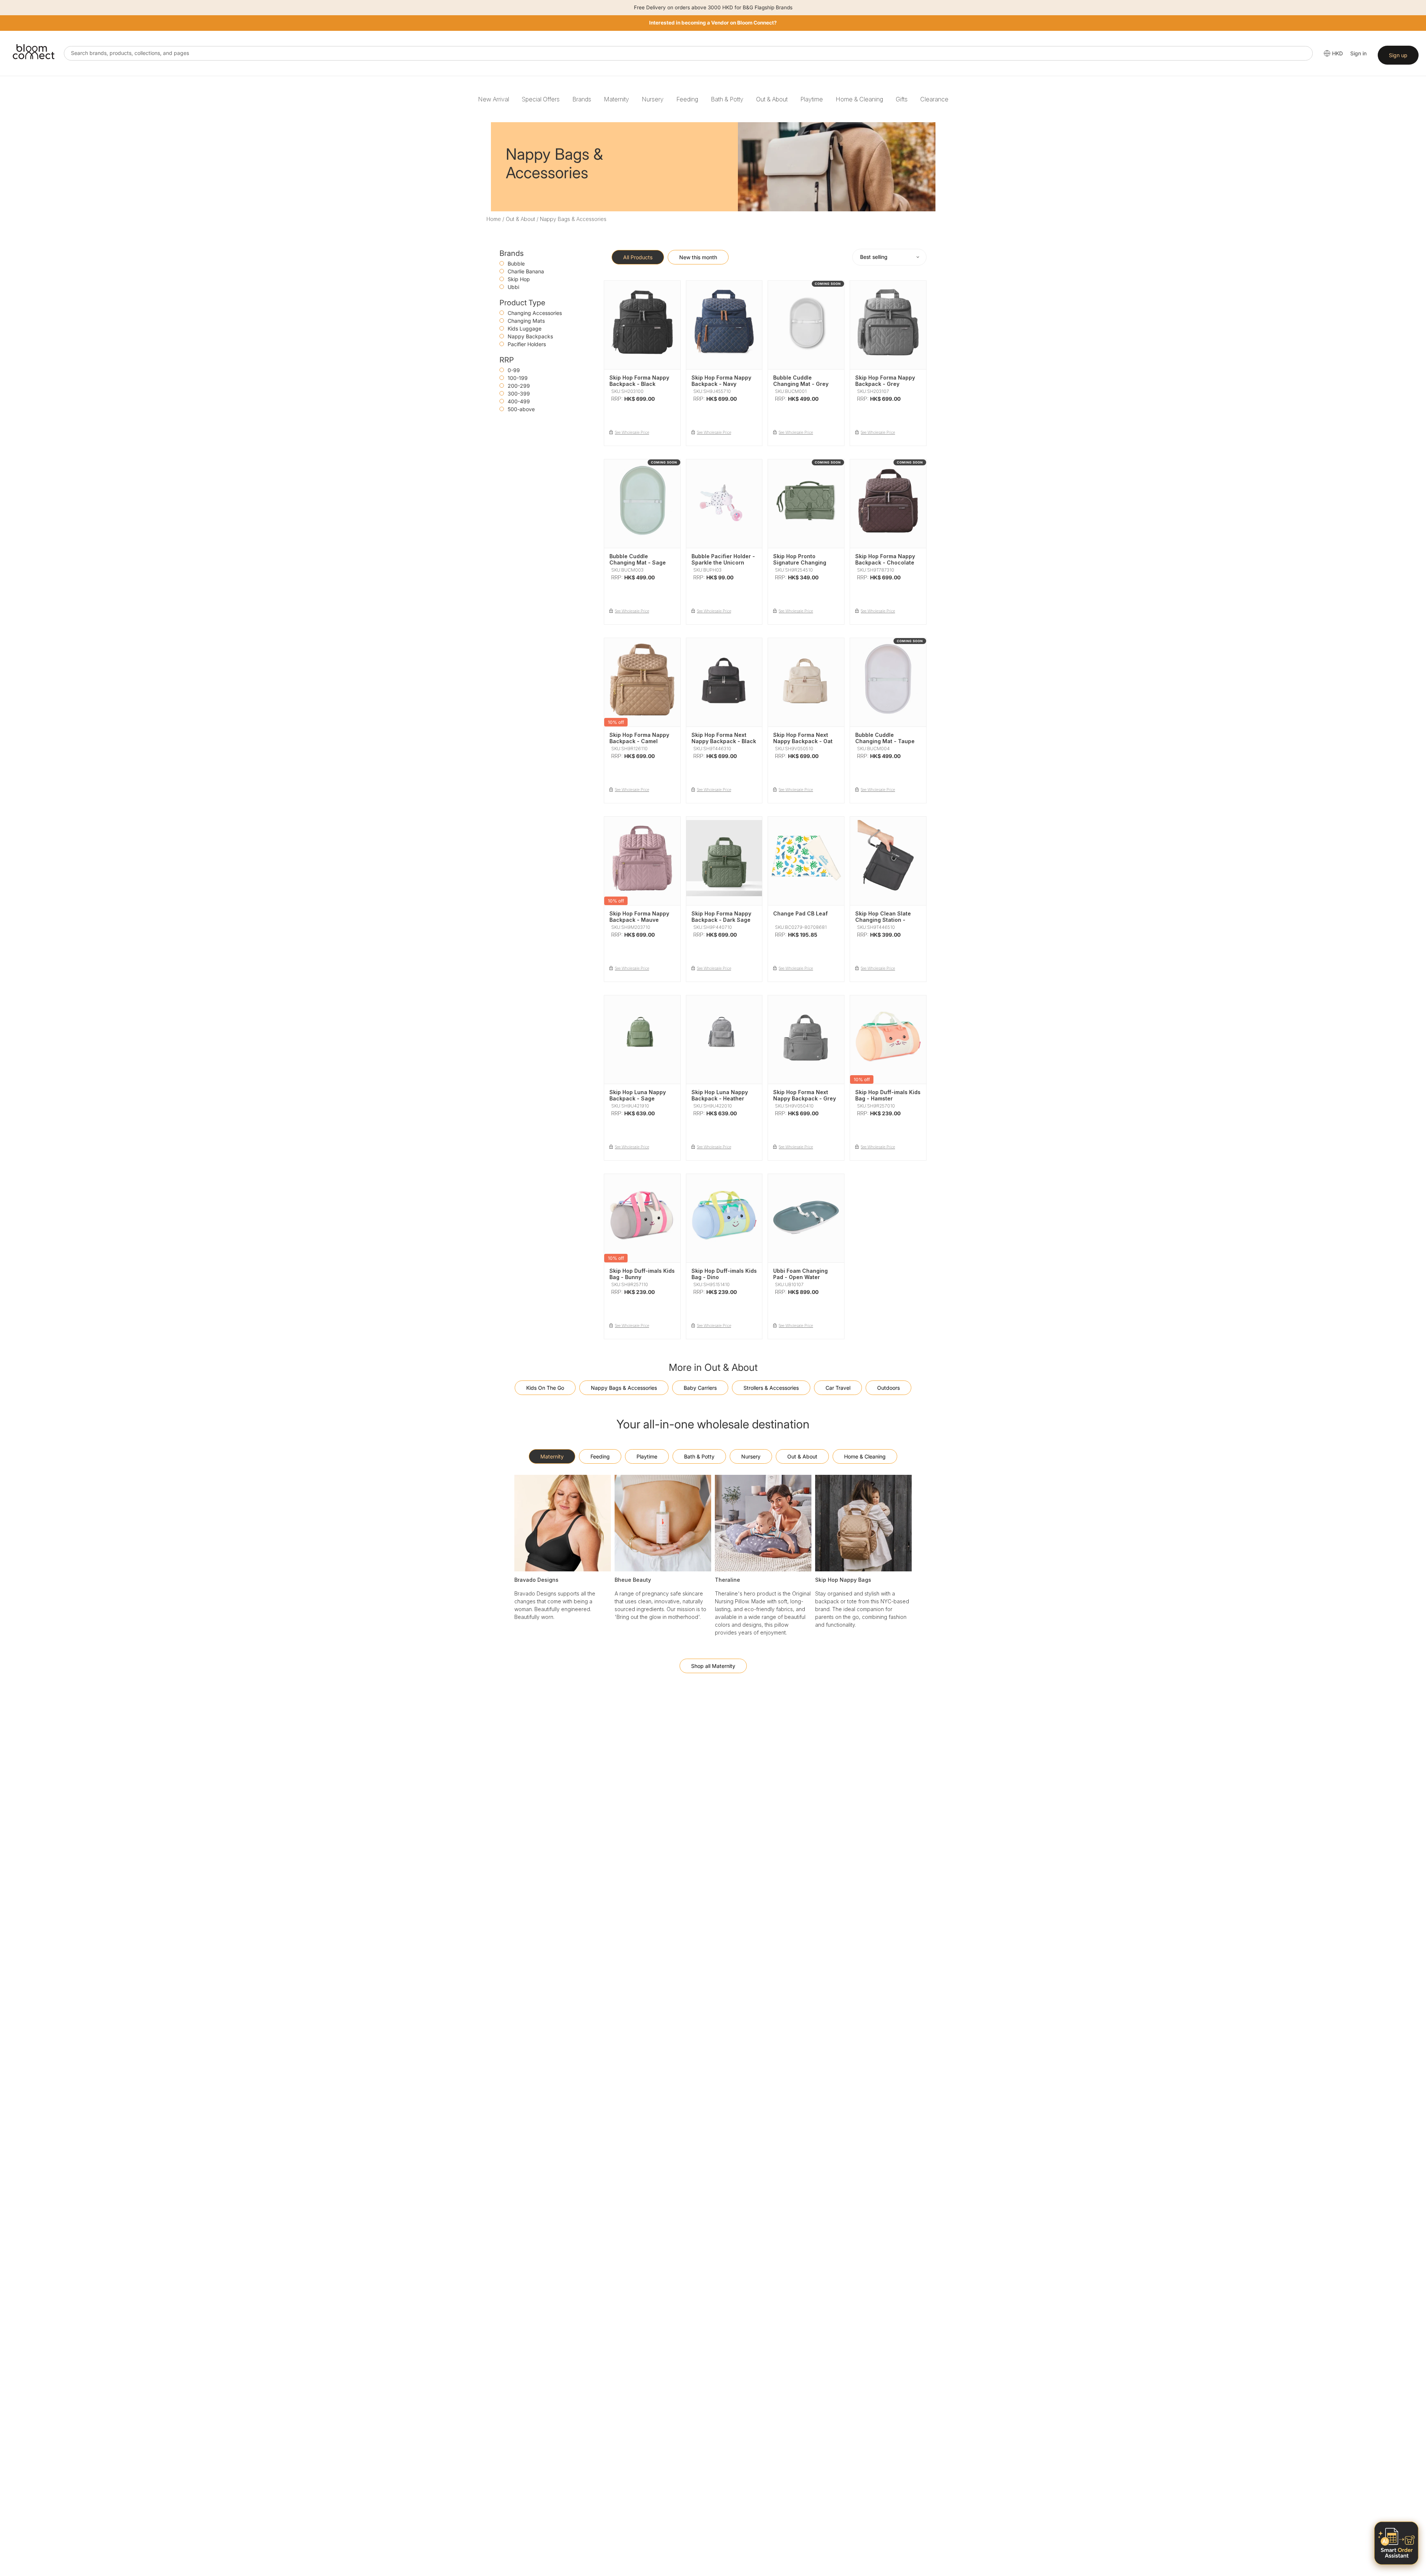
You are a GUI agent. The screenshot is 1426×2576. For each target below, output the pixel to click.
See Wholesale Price (632, 432)
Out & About (772, 99)
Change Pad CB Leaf (800, 913)
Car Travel (838, 1388)
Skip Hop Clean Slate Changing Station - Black (883, 920)
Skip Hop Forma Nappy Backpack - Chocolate (885, 559)
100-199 (518, 378)
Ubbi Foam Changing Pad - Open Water (800, 1274)
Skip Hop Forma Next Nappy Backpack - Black (724, 738)
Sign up (1398, 55)
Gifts (902, 99)
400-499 (519, 401)
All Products (638, 257)
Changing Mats (526, 321)
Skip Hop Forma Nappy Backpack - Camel (639, 738)
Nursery (653, 99)
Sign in (1358, 53)
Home (494, 219)
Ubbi (513, 287)
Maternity (616, 99)
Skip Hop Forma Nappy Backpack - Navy (721, 381)
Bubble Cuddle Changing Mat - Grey (801, 381)
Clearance (934, 99)
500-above (521, 409)
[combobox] (688, 53)
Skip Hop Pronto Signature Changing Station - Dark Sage (800, 562)
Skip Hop (519, 279)
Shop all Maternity (713, 1666)
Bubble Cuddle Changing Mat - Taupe (885, 738)
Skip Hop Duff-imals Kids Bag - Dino (724, 1274)
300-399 (519, 393)
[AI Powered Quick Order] (1396, 2543)
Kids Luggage (525, 328)
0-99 (514, 370)
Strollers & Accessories (771, 1388)
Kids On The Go (545, 1388)
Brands (582, 99)
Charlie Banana (526, 271)
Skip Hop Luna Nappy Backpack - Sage (638, 1095)
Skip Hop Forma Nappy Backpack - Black (639, 381)
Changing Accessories (535, 313)
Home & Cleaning (859, 99)
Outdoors (888, 1388)
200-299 (519, 386)
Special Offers (541, 99)
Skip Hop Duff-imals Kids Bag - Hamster (888, 1095)
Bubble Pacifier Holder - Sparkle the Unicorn (723, 559)
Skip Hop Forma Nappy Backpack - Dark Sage (721, 917)
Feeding (687, 99)
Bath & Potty (727, 99)
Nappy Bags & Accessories (624, 1388)
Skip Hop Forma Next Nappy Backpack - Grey (805, 1095)
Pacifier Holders (527, 344)
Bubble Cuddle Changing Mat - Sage (638, 559)
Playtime (812, 99)
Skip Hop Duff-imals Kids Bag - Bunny (642, 1274)
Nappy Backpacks (530, 336)
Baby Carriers (700, 1388)
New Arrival (494, 99)
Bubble (516, 264)
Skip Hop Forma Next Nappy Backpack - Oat (803, 738)
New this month (698, 257)
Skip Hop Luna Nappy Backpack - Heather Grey (720, 1098)
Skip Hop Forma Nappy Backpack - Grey (885, 381)
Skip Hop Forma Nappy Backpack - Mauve (639, 917)
